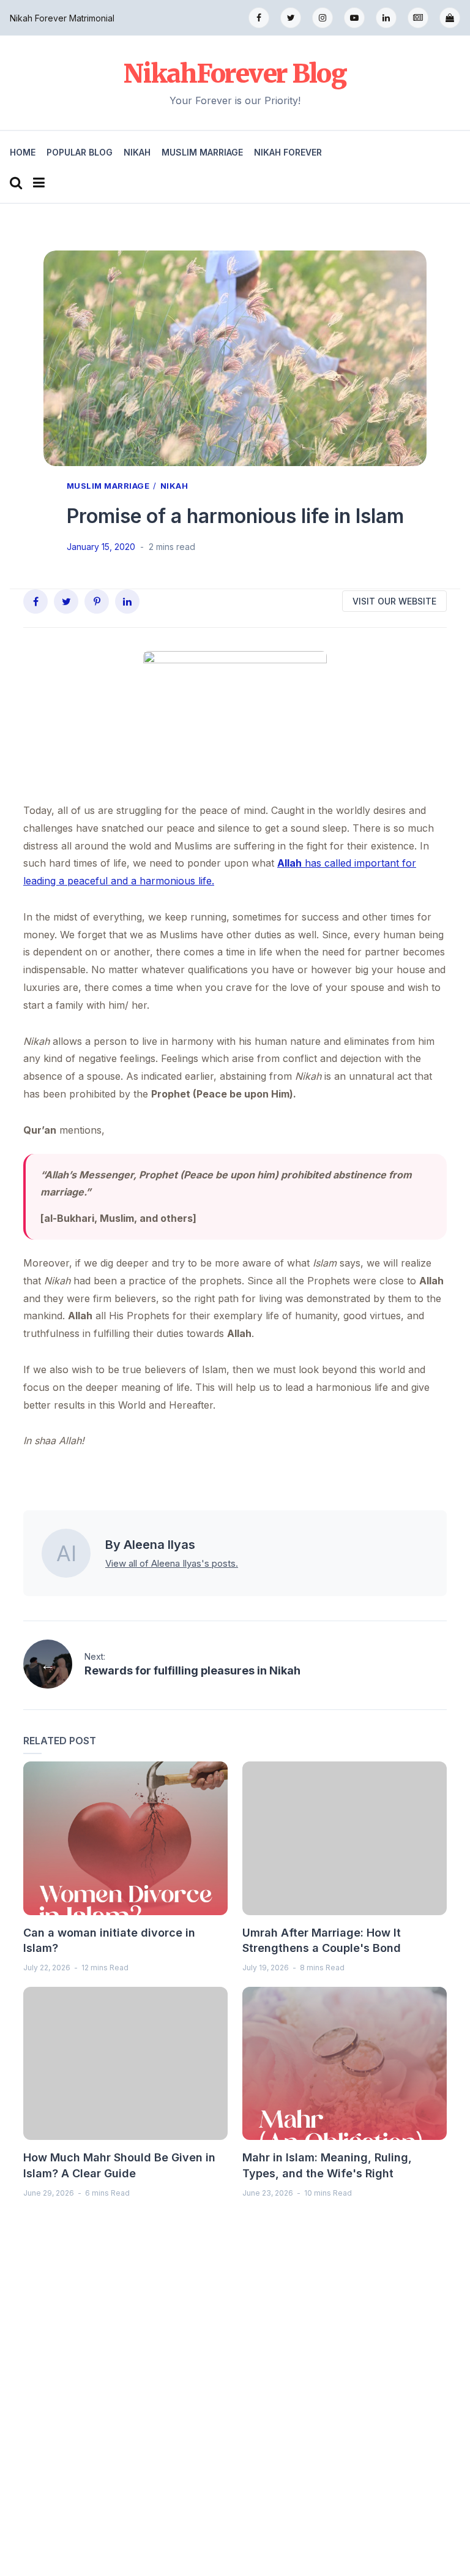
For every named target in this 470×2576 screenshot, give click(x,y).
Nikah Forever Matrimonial (62, 18)
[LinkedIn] (386, 18)
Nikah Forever (288, 152)
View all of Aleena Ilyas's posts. (172, 1563)
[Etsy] (450, 18)
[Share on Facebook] (35, 601)
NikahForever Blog (235, 73)
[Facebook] (259, 18)
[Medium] (418, 18)
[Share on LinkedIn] (127, 601)
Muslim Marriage (202, 152)
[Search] (16, 183)
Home (23, 152)
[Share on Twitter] (66, 601)
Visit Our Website (394, 601)
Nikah (137, 152)
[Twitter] (291, 18)
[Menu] (39, 183)
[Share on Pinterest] (97, 601)
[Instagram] (323, 18)
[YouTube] (354, 18)
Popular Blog (80, 152)
